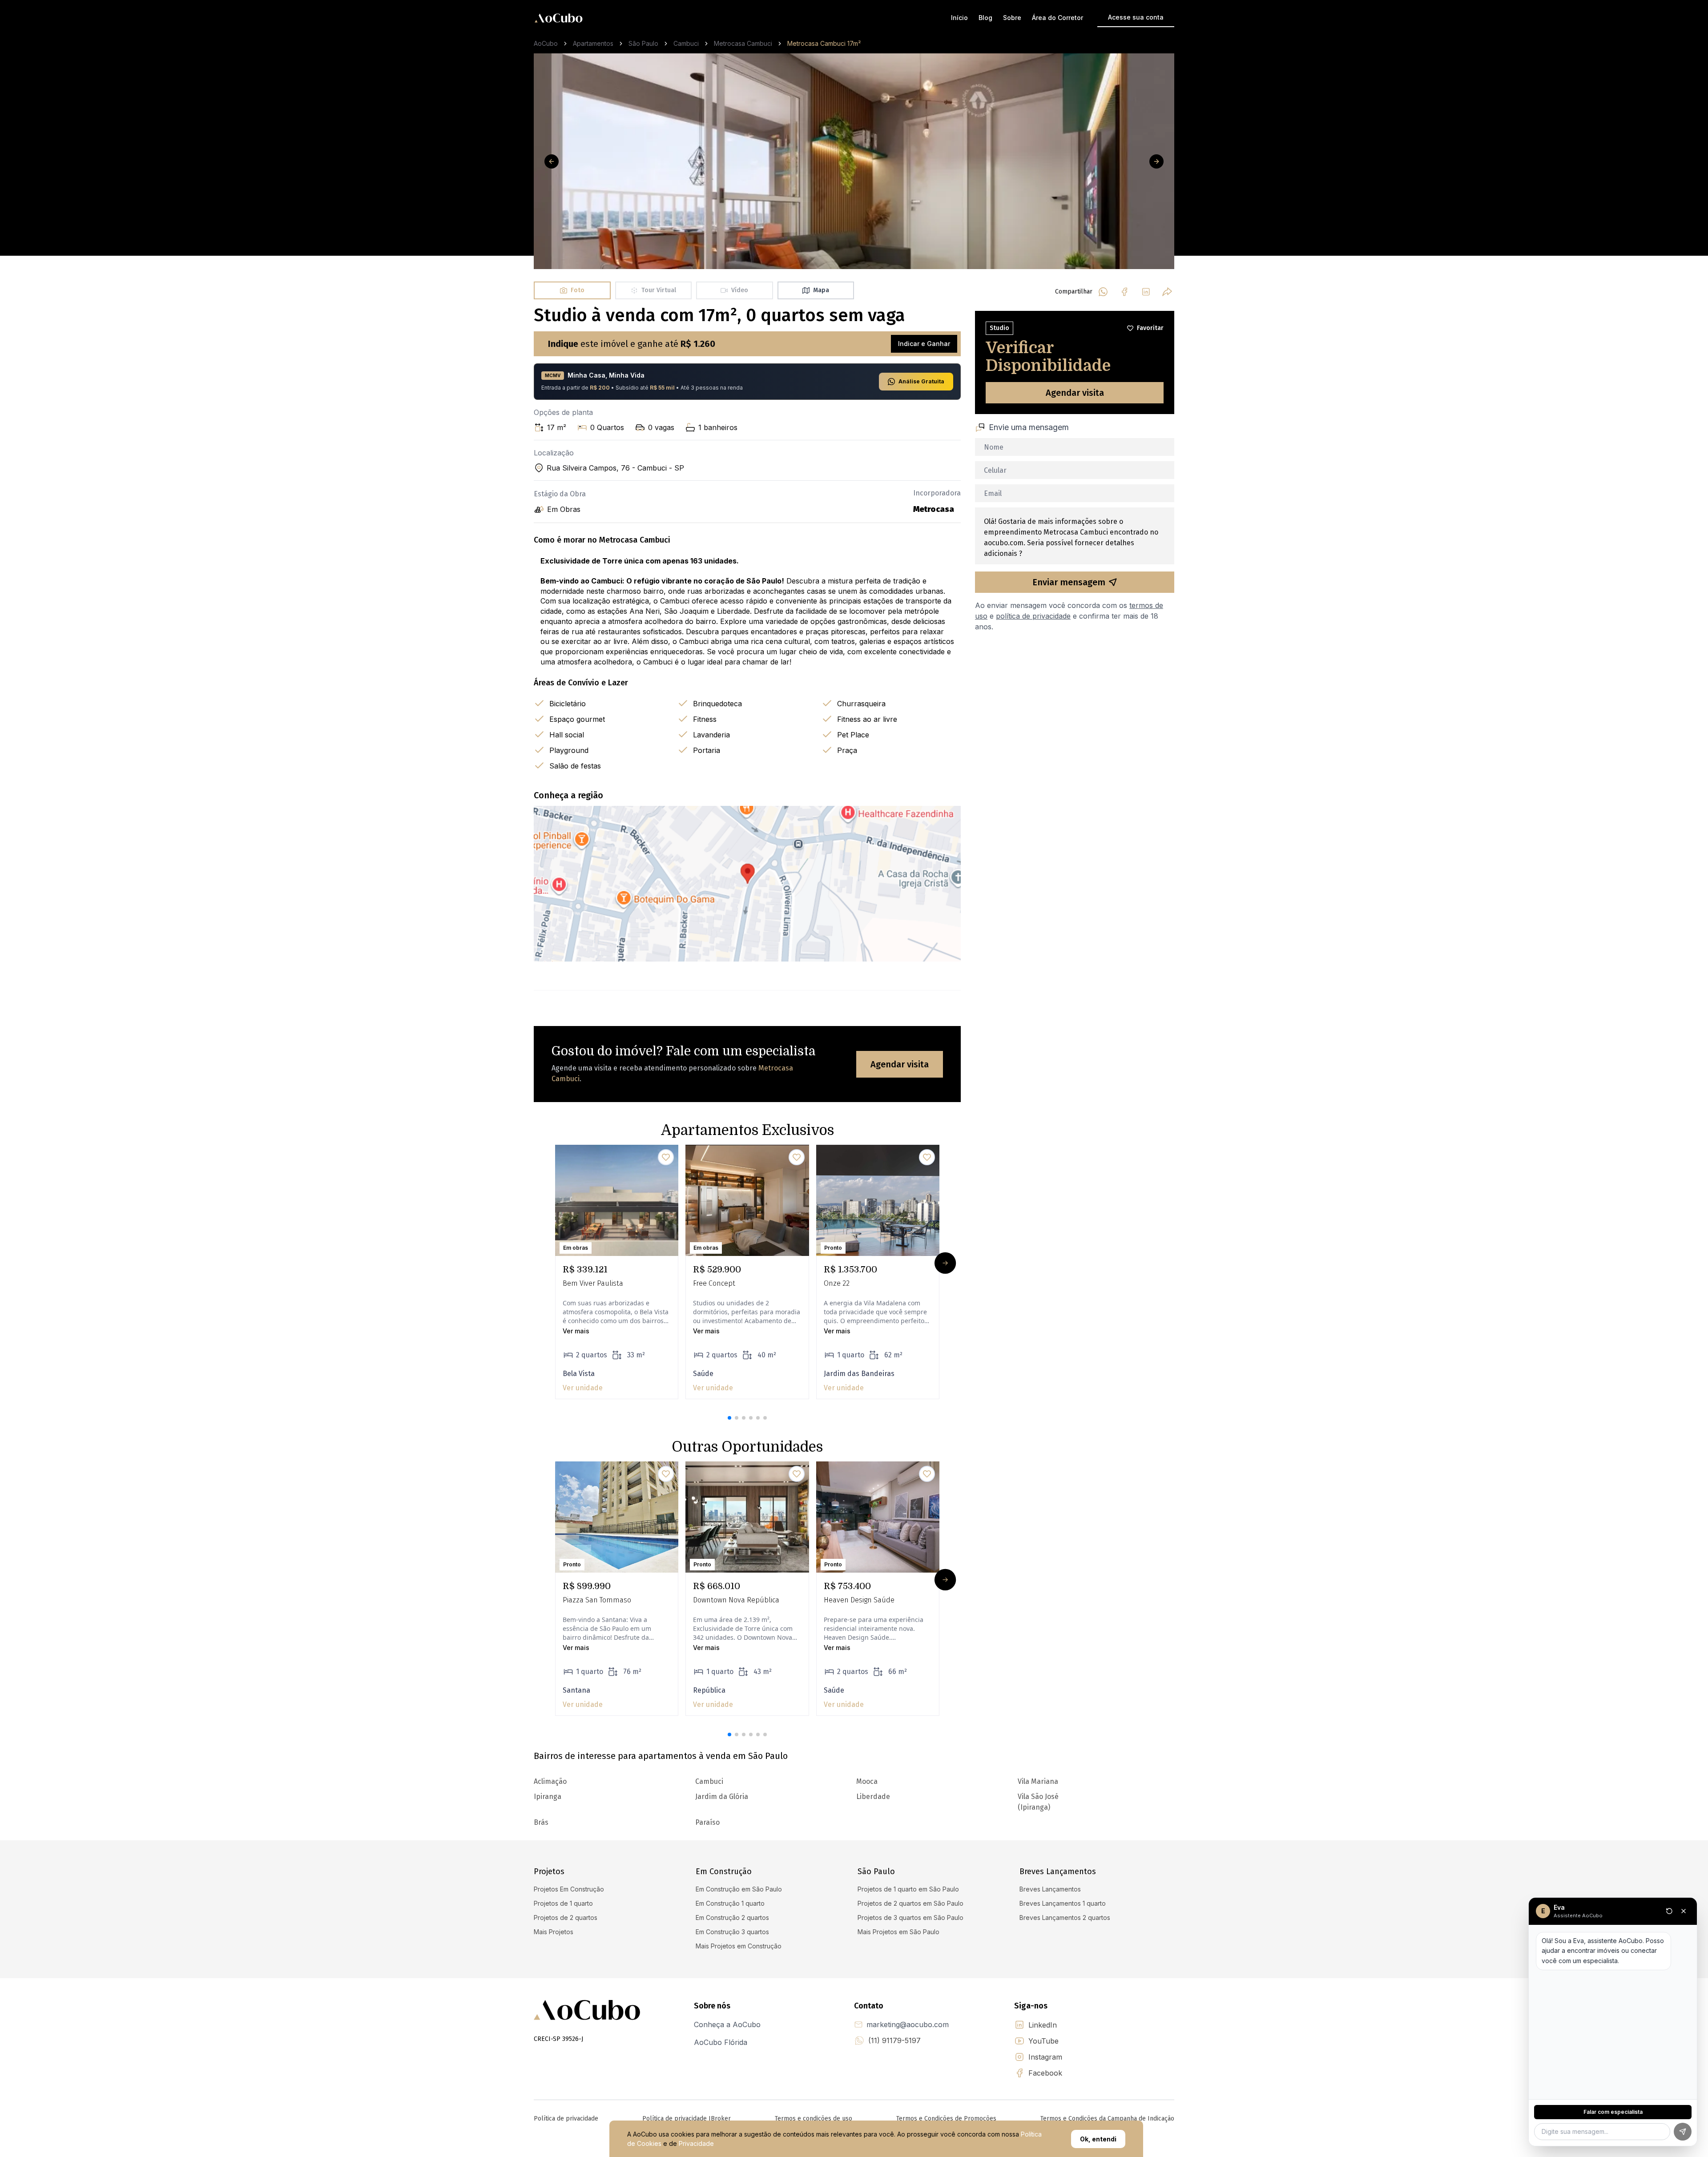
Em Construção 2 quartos (732, 1918)
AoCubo (546, 43)
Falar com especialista (1613, 2112)
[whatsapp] (1103, 292)
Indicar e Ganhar (924, 344)
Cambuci (686, 43)
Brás (541, 1822)
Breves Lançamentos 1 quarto (1063, 1903)
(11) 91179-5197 (894, 2040)
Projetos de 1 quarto (563, 1903)
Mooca (867, 1781)
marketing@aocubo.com (908, 2024)
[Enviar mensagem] (1683, 2132)
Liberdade (873, 1797)
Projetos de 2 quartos (566, 1918)
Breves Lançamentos (1050, 1889)
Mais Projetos (554, 1932)
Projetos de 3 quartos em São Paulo (910, 1918)
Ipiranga (548, 1797)
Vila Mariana (1038, 1781)
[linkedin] (1146, 292)
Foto (578, 290)
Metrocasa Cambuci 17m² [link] (824, 43)
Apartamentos (593, 43)
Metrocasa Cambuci (743, 43)
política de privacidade (1033, 616)
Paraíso (707, 1822)
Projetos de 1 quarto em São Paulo (908, 1889)
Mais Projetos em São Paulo (898, 1932)
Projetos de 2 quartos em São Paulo (910, 1903)
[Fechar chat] (1684, 1911)
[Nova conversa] (1669, 1911)
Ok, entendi (1098, 2139)
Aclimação (550, 1781)
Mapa (821, 290)
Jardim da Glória (722, 1797)
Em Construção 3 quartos (732, 1932)
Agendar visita (900, 1064)
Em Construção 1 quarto (730, 1903)
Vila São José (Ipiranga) (1038, 1802)
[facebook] (1124, 292)
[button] (729, 1418)
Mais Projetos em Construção (739, 1946)
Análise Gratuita (921, 381)
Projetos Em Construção (569, 1889)
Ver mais (576, 1331)
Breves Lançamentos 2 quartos (1065, 1918)
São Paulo (643, 43)
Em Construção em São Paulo (739, 1889)
